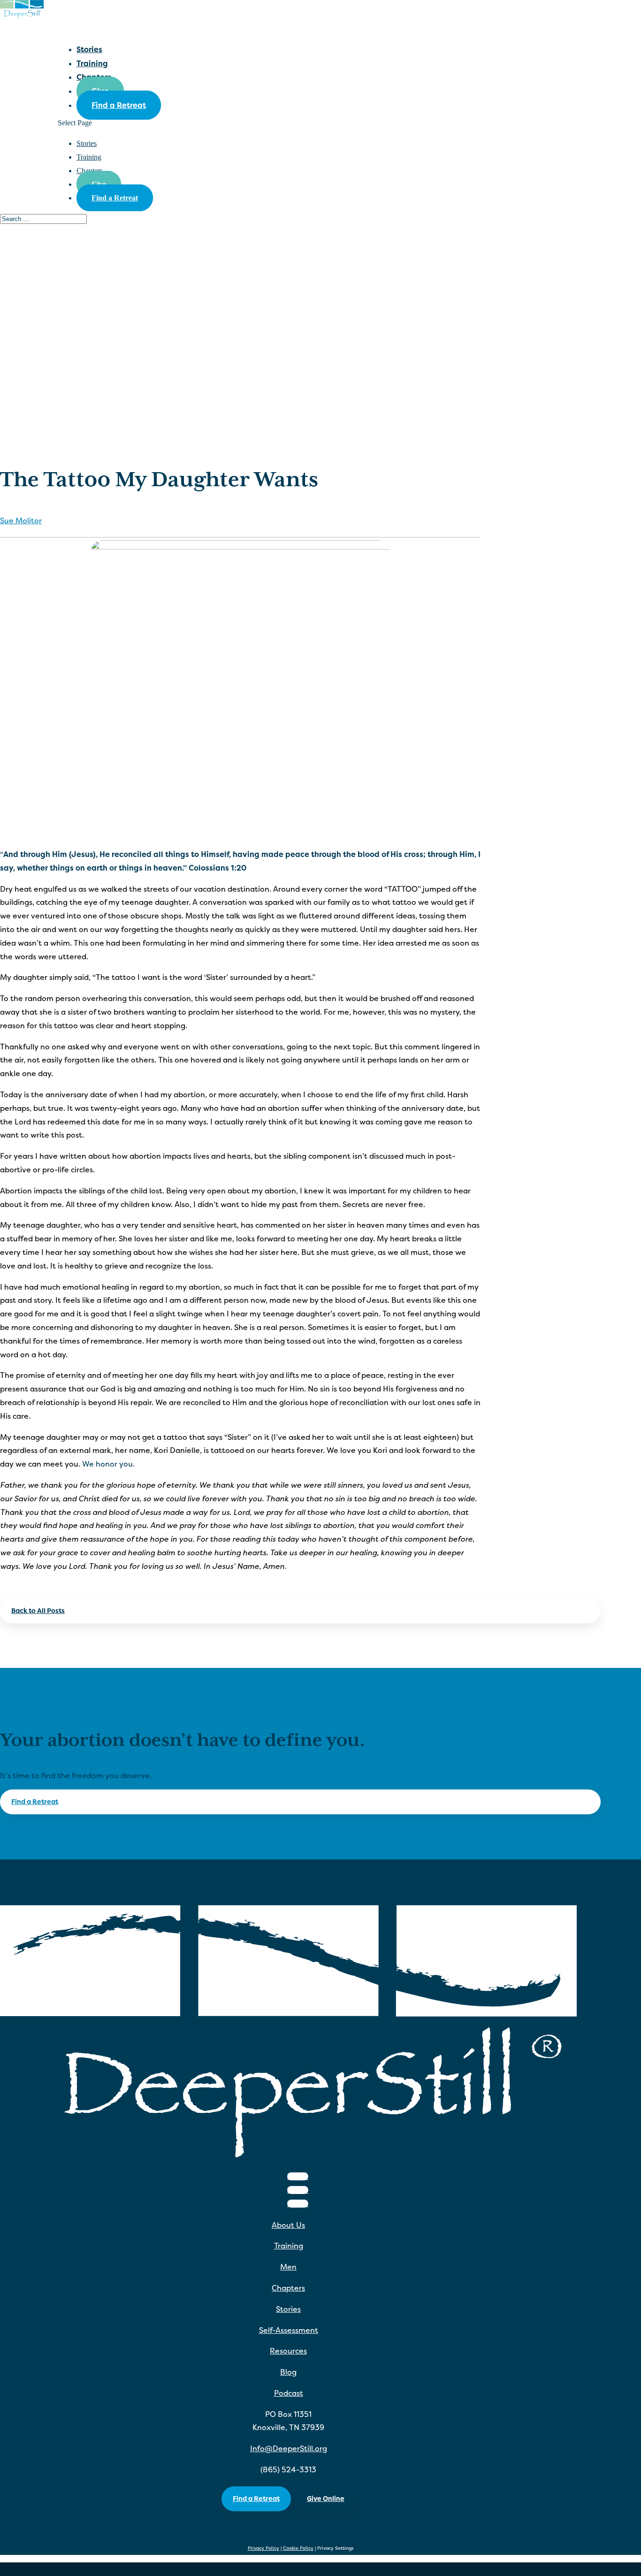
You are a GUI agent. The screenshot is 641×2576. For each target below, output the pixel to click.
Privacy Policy (263, 2548)
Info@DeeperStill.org (289, 2448)
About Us (288, 2225)
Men (288, 2267)
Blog (288, 2372)
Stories (87, 143)
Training (89, 157)
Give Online (326, 2498)
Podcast (289, 2393)
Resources (288, 2351)
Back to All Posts (38, 1610)
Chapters (288, 2288)
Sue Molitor (21, 520)
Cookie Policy (298, 2548)
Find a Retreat (119, 105)
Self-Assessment (289, 2330)
